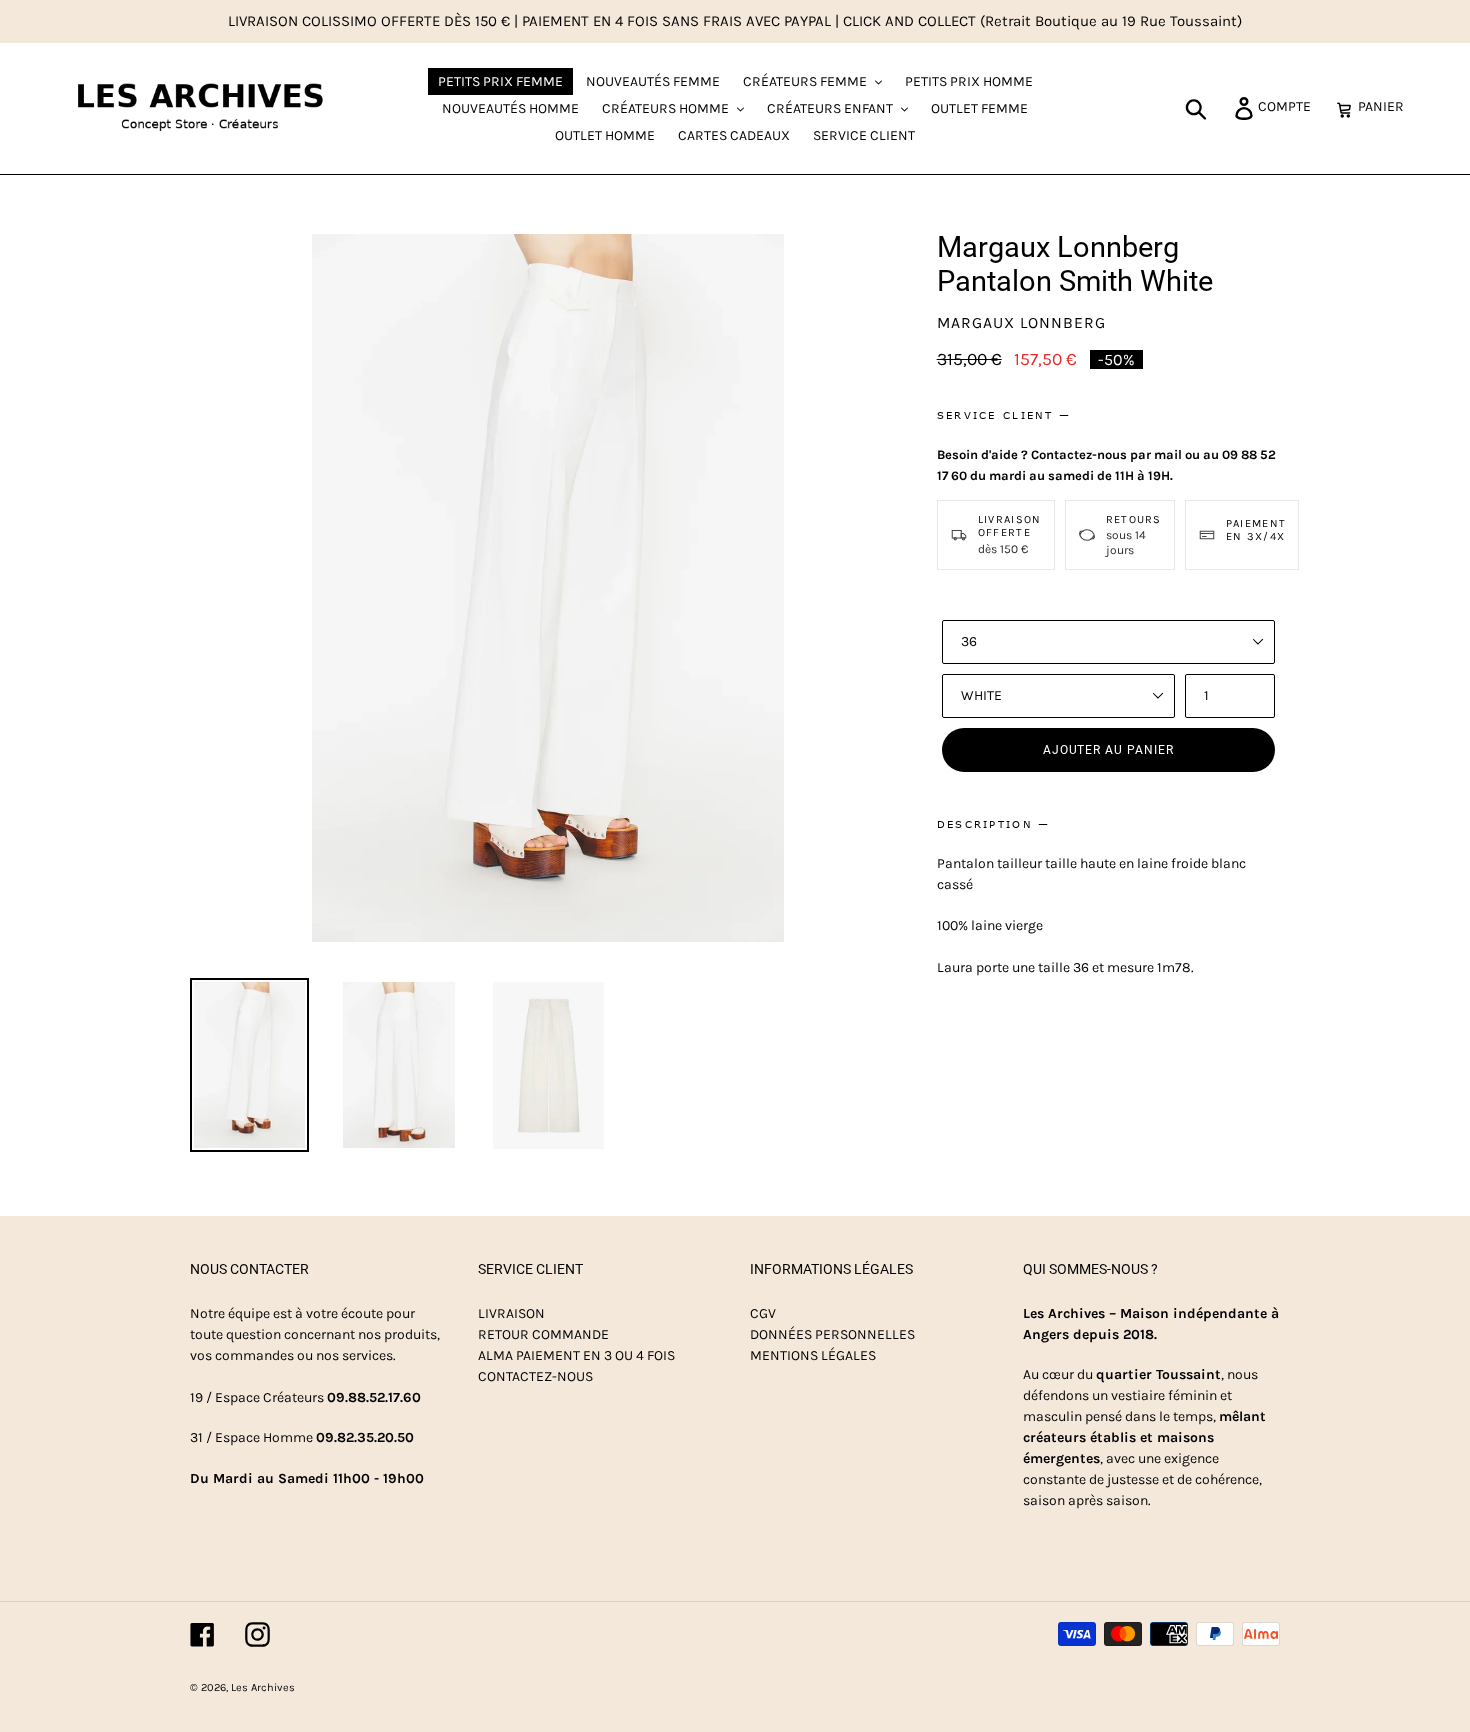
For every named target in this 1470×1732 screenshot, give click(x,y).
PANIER (1386, 106)
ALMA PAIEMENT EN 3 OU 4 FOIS (576, 1355)
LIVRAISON (511, 1313)
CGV (763, 1313)
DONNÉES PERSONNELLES (832, 1334)
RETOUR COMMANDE (543, 1334)
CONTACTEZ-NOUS (535, 1376)
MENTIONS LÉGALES (813, 1355)
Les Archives (263, 1687)
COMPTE (1290, 106)
